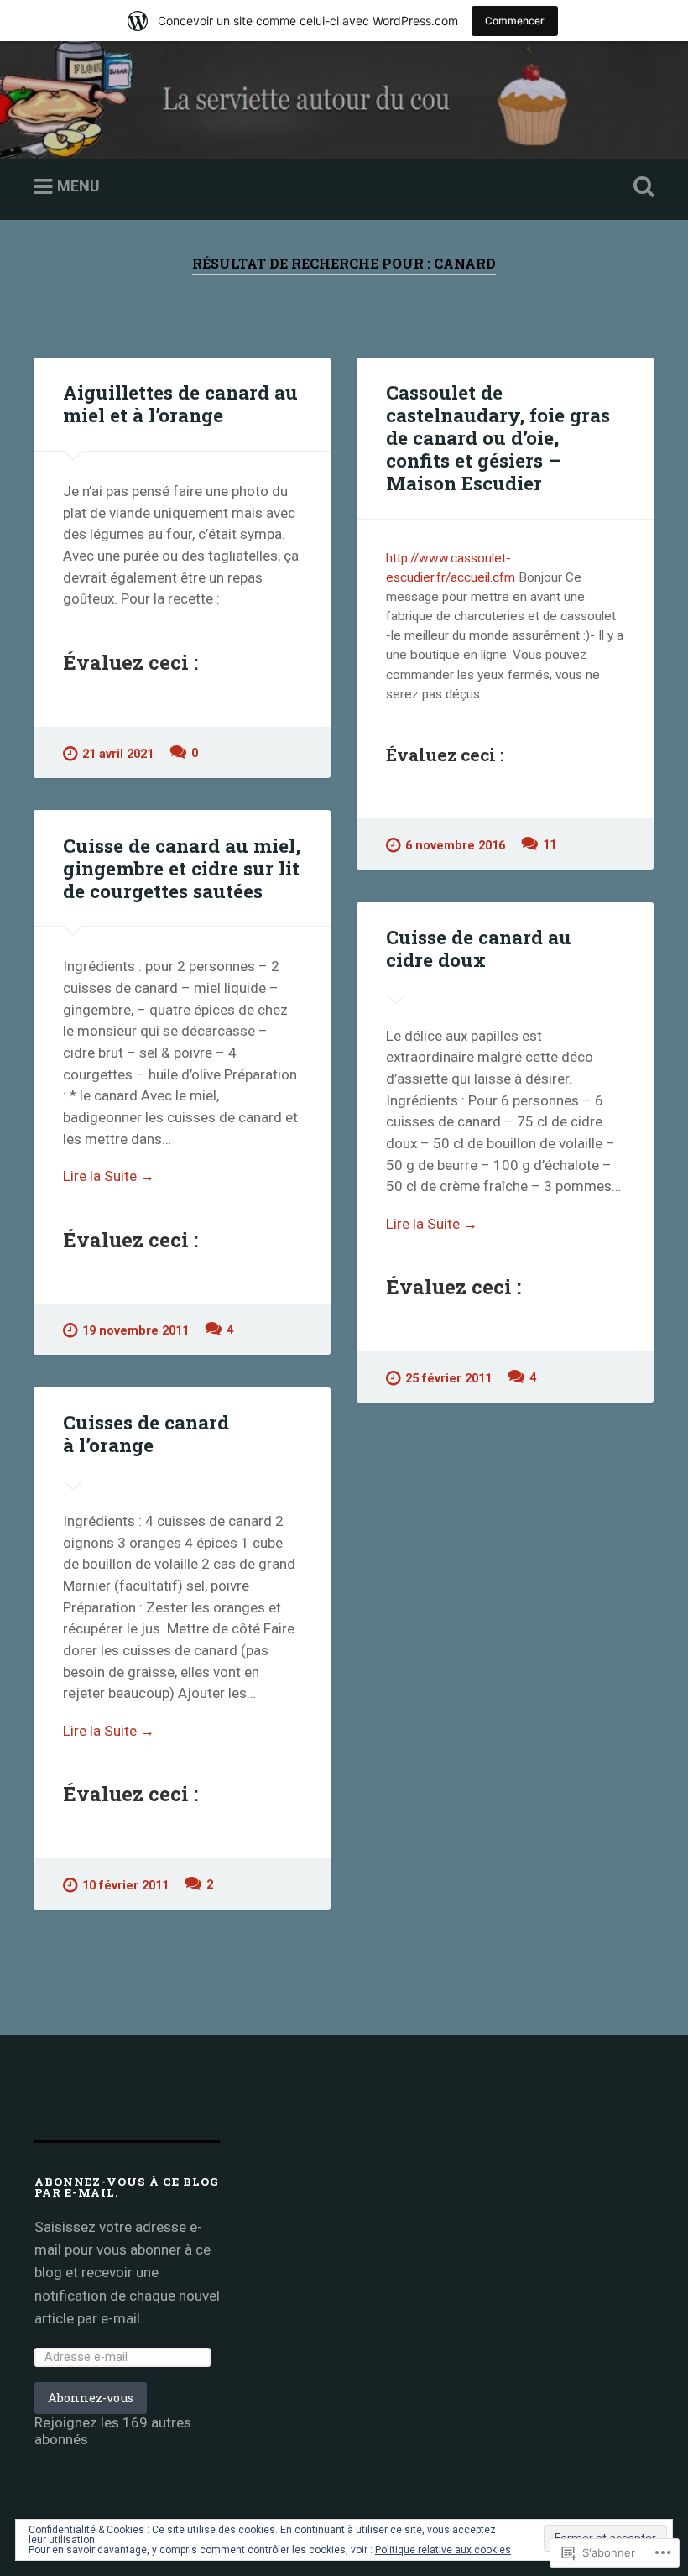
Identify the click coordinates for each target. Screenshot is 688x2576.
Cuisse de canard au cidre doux (479, 948)
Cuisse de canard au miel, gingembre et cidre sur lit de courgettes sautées (182, 868)
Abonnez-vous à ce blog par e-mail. (127, 2187)
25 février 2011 (448, 1379)
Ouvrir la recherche (640, 187)
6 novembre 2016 (455, 846)
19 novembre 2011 (136, 1331)
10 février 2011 (125, 1886)
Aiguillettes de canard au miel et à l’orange (180, 403)
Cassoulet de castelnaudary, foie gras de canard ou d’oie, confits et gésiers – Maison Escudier (498, 437)
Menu (78, 186)
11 (550, 845)
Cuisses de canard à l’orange (146, 1433)
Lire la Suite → (109, 1176)
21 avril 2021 (118, 754)
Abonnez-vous (91, 2398)
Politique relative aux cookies (443, 2550)
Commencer (515, 21)
